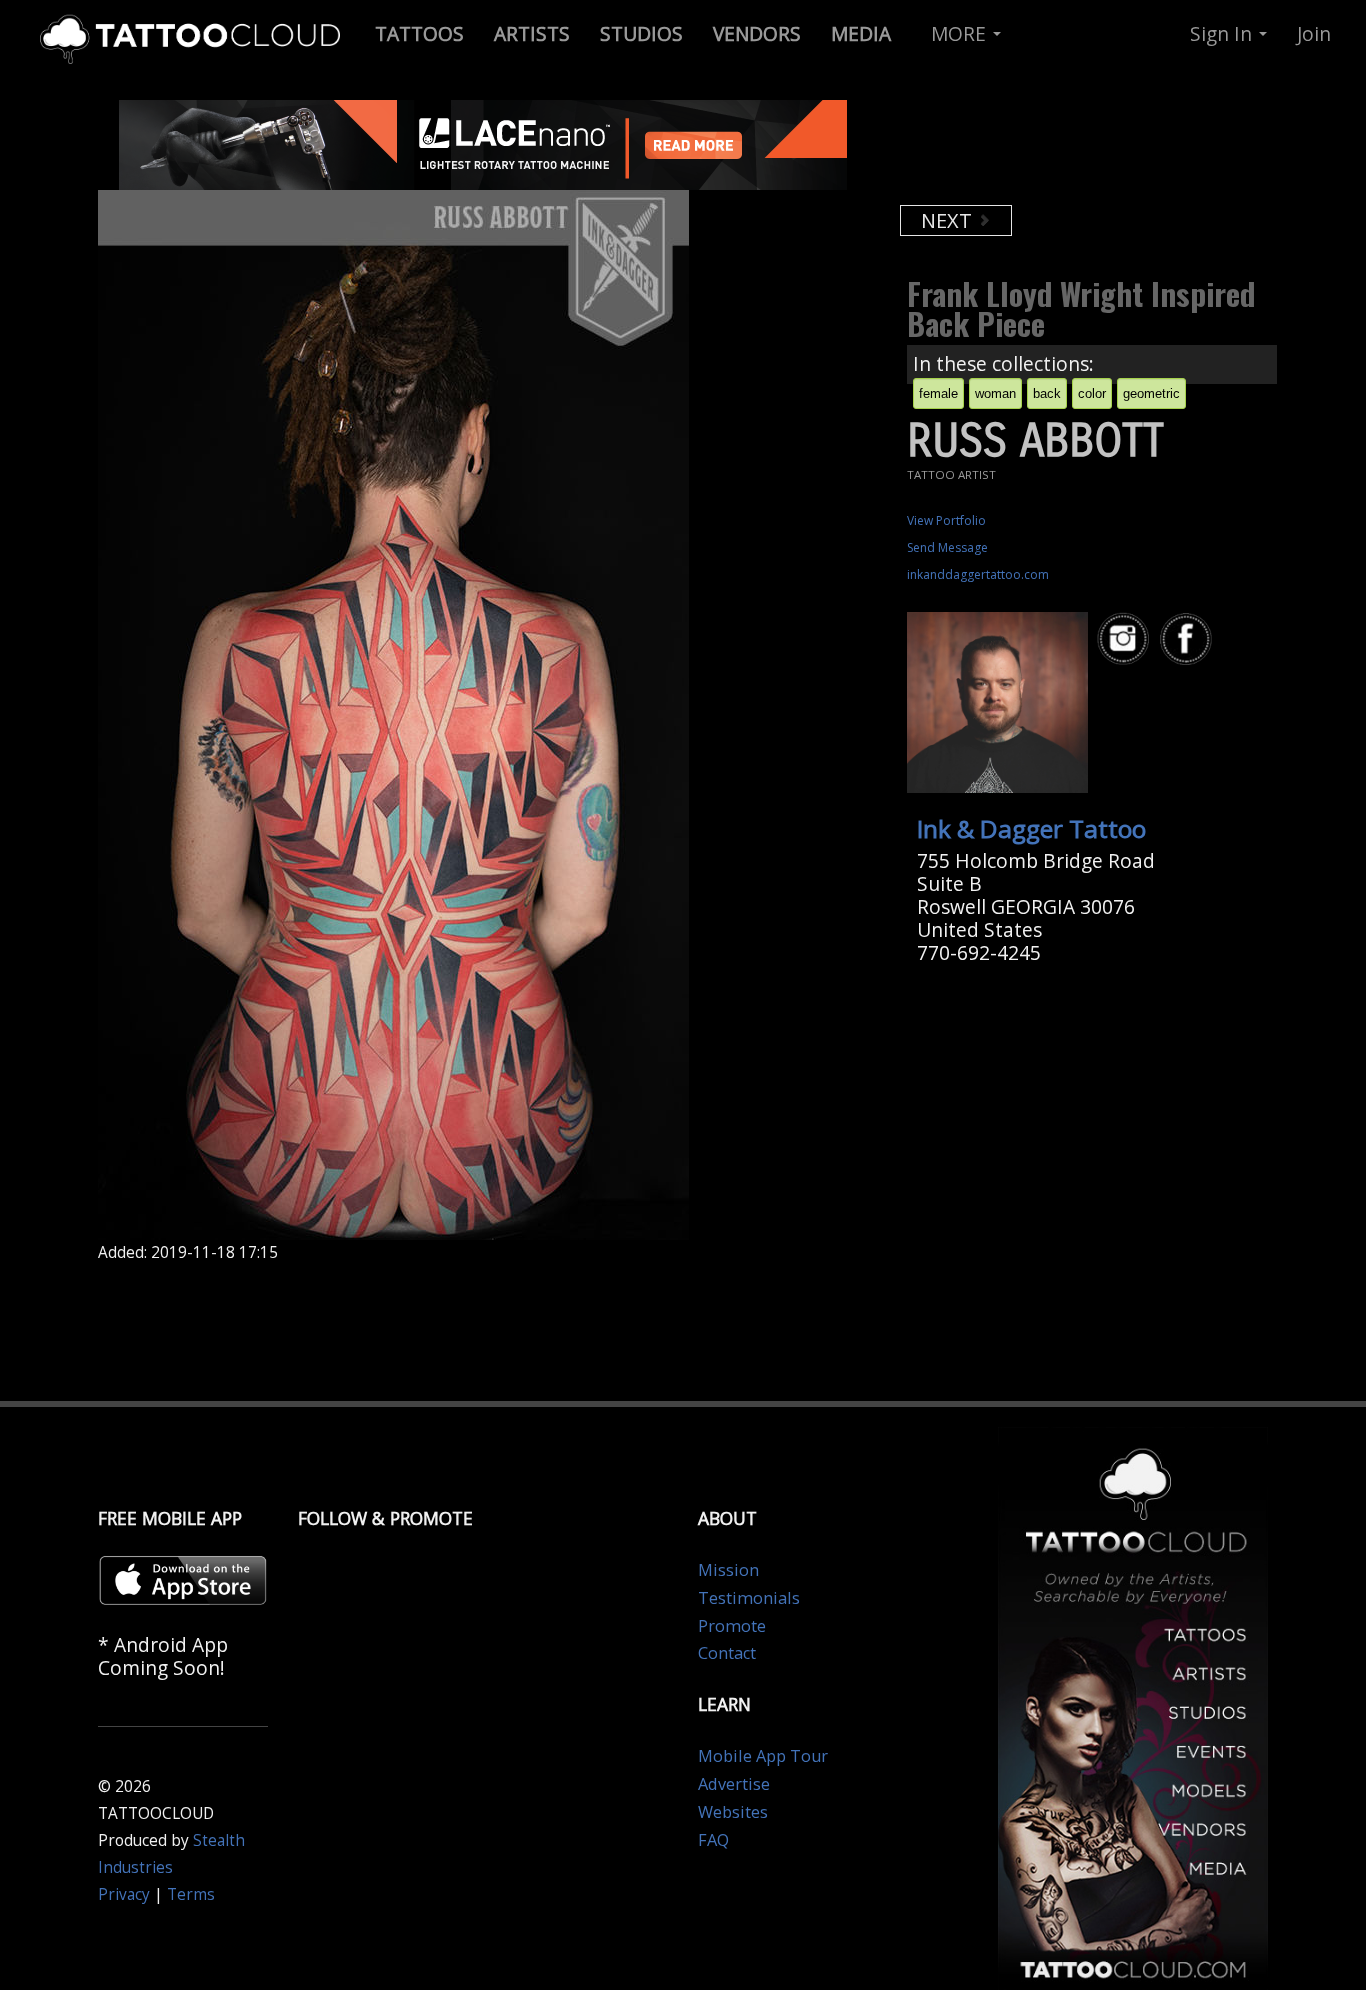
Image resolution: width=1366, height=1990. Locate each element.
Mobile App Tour (763, 1756)
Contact (727, 1653)
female (938, 393)
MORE (961, 33)
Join (1314, 33)
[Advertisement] (1058, 150)
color (1092, 393)
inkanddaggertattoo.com (978, 574)
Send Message (947, 547)
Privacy (124, 1894)
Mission (728, 1570)
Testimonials (749, 1598)
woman (995, 393)
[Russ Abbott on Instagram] (1126, 639)
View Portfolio (946, 520)
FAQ (713, 1840)
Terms (191, 1894)
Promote (732, 1626)
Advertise (734, 1784)
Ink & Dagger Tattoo (1031, 828)
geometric (1151, 393)
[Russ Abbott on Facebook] (1189, 639)
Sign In (1223, 33)
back (1047, 393)
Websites (733, 1812)
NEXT (949, 220)
